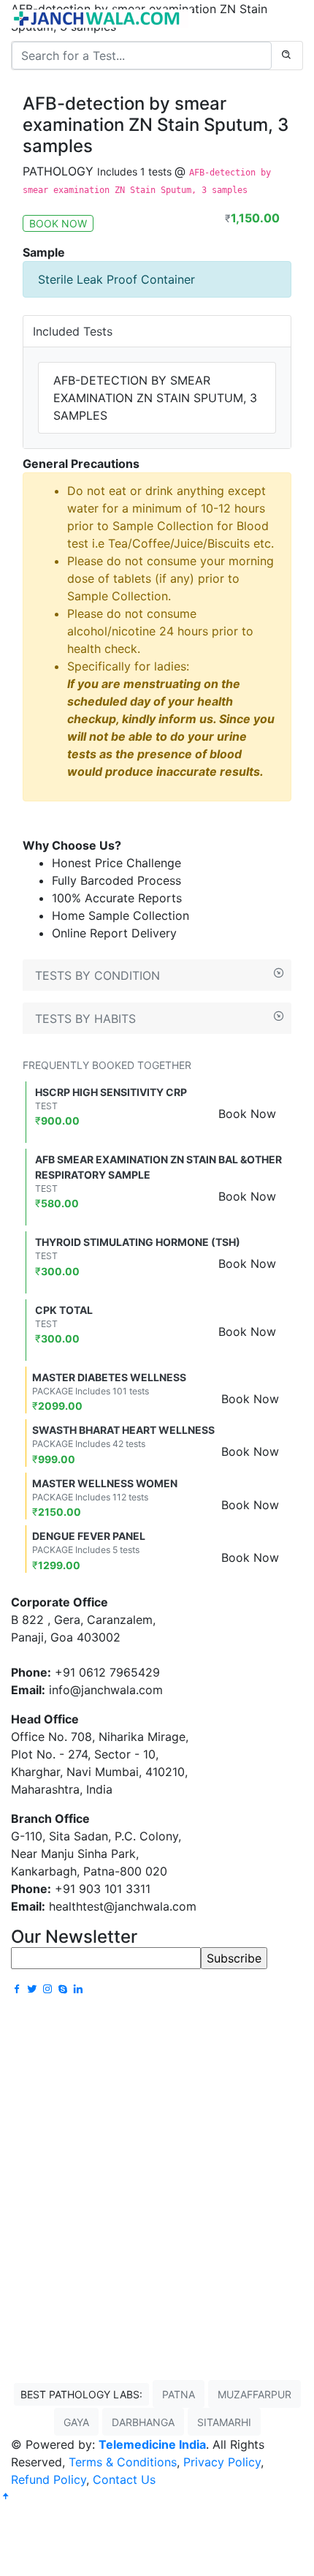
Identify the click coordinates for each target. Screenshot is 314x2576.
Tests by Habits (85, 1019)
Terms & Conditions (123, 2462)
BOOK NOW (58, 223)
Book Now (247, 1114)
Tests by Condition (97, 975)
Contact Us (124, 2479)
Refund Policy (49, 2479)
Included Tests (73, 331)
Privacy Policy (222, 2462)
